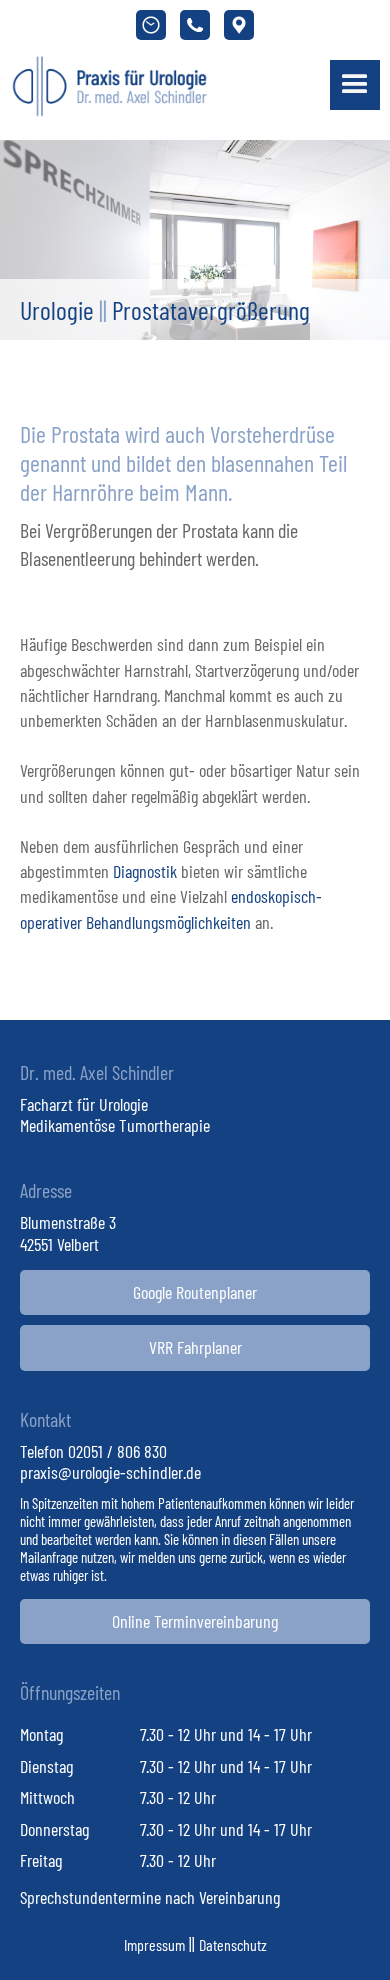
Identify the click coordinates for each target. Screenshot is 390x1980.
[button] (355, 85)
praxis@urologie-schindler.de (110, 1472)
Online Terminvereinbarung (195, 1621)
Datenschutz (233, 1944)
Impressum (154, 1944)
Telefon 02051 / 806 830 (93, 1451)
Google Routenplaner (195, 1292)
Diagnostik (145, 871)
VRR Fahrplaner (195, 1347)
